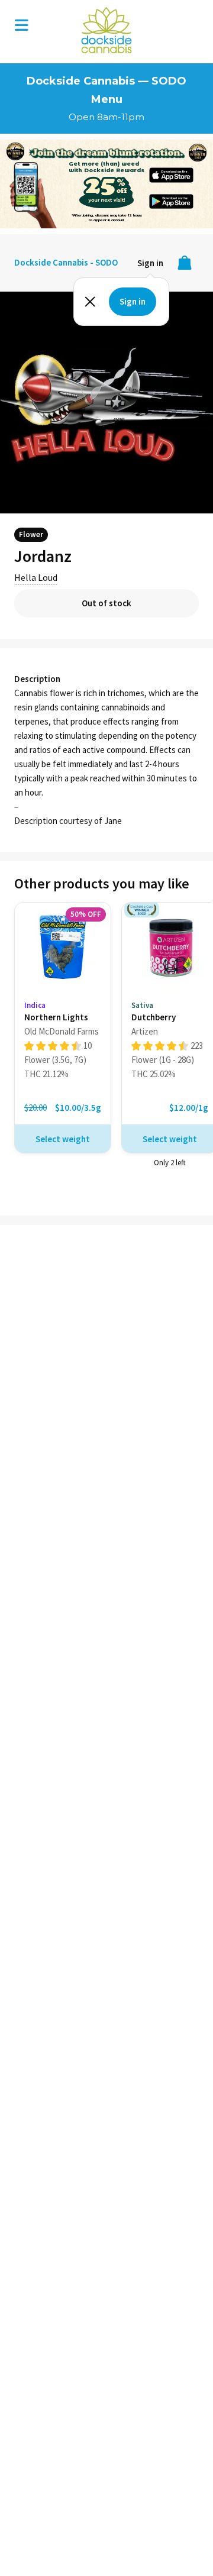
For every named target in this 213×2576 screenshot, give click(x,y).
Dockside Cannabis (106, 30)
